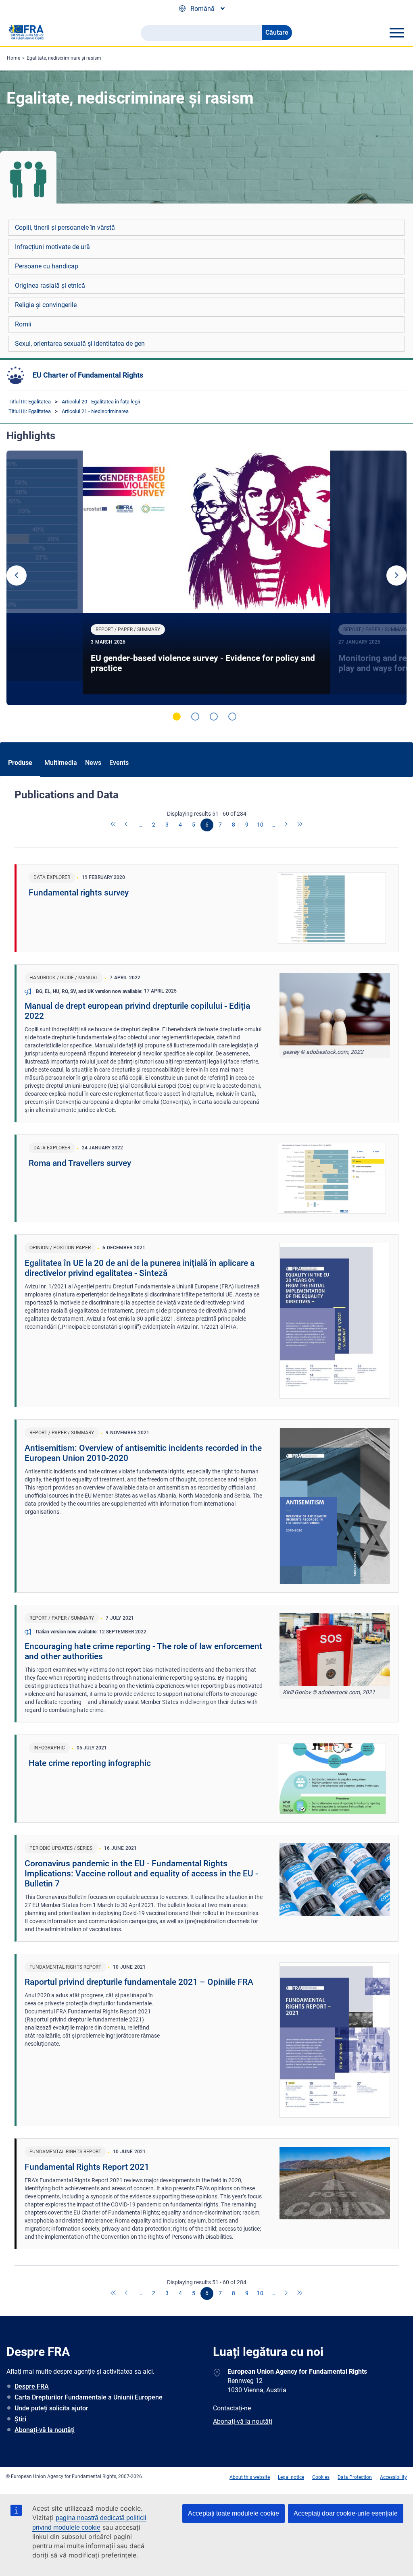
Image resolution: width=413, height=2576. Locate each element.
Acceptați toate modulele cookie (234, 2513)
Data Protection (355, 2477)
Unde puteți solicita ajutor (51, 2408)
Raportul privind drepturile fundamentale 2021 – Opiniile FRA (139, 1982)
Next (396, 575)
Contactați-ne (232, 2408)
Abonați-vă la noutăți (45, 2430)
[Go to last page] (300, 825)
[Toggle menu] (396, 33)
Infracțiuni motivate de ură (52, 247)
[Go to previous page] (127, 825)
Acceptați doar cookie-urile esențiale (346, 2513)
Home (14, 58)
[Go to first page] (114, 825)
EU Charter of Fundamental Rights (88, 375)
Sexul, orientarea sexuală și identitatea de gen (80, 344)
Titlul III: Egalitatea (30, 402)
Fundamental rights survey (79, 893)
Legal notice (291, 2477)
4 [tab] (232, 717)
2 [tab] (195, 717)
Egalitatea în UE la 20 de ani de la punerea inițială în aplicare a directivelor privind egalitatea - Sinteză (140, 1268)
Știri (20, 2419)
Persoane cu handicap (47, 266)
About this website (250, 2477)
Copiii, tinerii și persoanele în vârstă (65, 227)
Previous (17, 575)
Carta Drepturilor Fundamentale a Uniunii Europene (89, 2397)
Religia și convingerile (46, 305)
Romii (23, 324)
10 (260, 825)
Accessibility (393, 2477)
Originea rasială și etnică (50, 286)
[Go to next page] (287, 825)
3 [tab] (214, 717)
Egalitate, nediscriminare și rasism (64, 58)
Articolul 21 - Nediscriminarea (95, 411)
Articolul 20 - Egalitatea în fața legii (101, 402)
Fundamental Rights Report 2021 (87, 2167)
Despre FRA (32, 2386)
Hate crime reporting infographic (90, 1763)
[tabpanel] (206, 578)
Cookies (321, 2477)
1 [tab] (177, 717)
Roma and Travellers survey (80, 1163)
